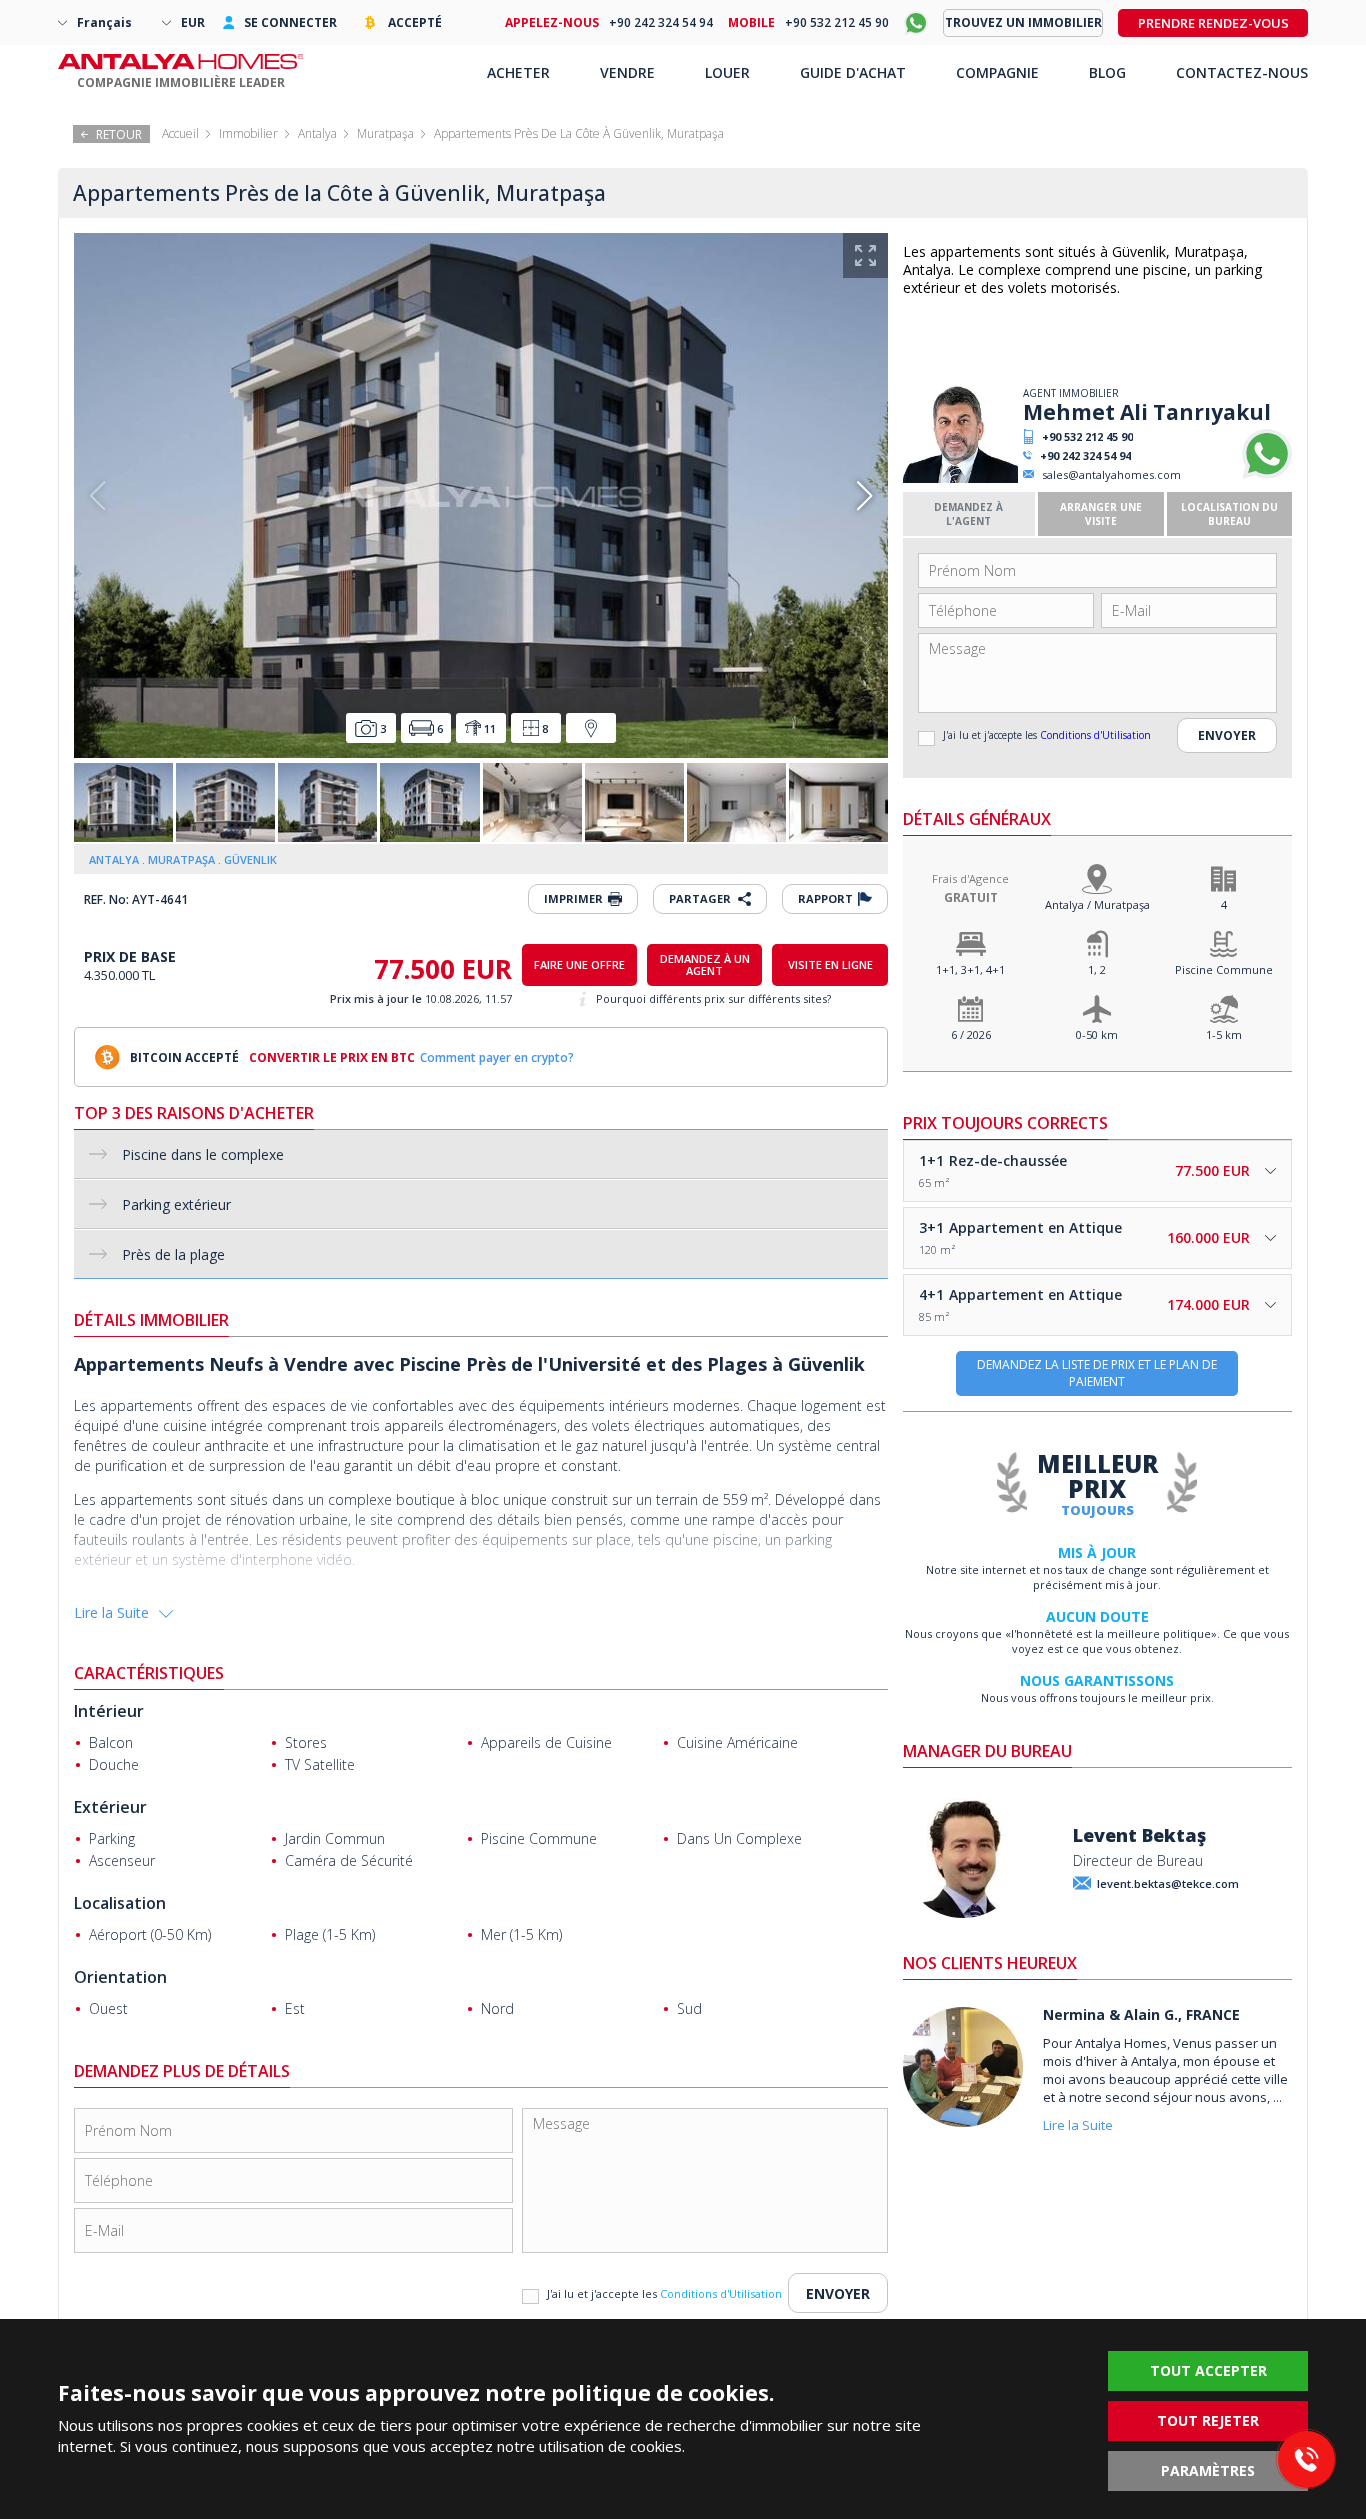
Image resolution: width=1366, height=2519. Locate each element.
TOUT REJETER (1208, 2420)
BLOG (1107, 72)
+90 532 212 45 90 (1087, 436)
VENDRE (627, 72)
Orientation (120, 1977)
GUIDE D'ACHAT (853, 72)
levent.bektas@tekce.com (1168, 1883)
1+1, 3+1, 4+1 (970, 969)
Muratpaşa (385, 133)
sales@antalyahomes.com (1111, 474)
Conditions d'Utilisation (1095, 735)
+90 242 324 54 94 (1085, 455)
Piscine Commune (1224, 969)
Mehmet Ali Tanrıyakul (1147, 412)
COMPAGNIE (997, 72)
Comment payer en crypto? (497, 1057)
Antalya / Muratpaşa (1097, 904)
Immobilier (248, 133)
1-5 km (1224, 1034)
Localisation (120, 1903)
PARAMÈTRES (1208, 2470)
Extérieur (110, 1807)
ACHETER (518, 72)
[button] (864, 496)
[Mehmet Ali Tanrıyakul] (960, 478)
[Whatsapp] (1267, 474)
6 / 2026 (971, 1034)
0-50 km (1097, 1034)
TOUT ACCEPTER (1208, 2370)
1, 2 (1097, 969)
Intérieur (109, 1711)
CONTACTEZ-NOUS (1242, 72)
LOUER (727, 72)
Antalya (317, 133)
